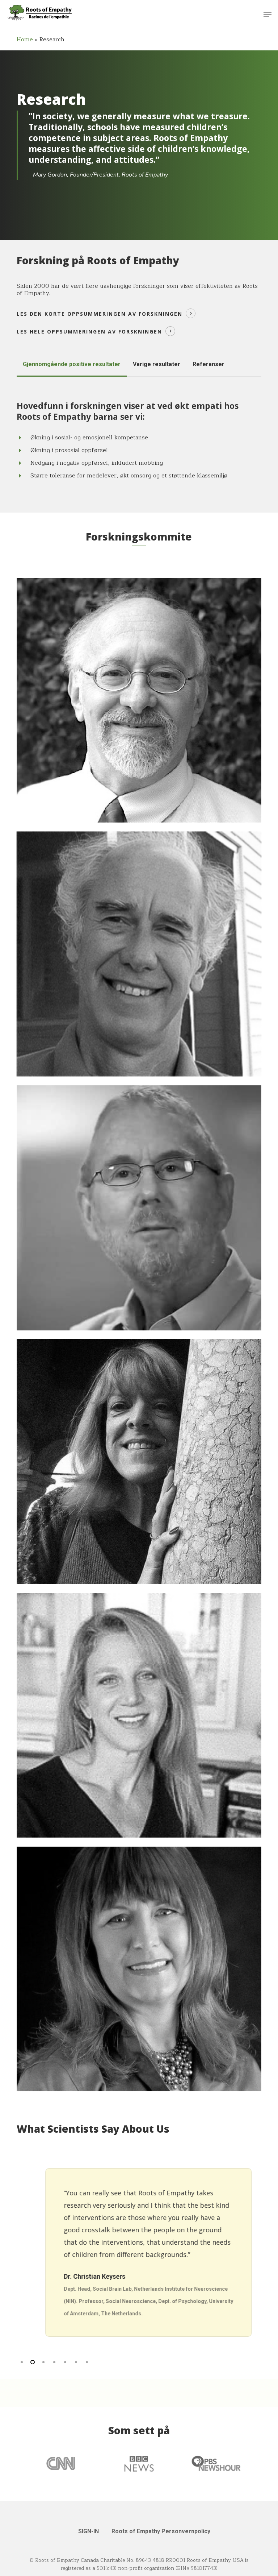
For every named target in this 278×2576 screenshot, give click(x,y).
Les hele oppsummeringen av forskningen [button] (89, 332)
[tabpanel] (139, 445)
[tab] (72, 364)
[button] (268, 15)
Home (25, 40)
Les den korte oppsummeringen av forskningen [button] (100, 314)
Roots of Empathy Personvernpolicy (161, 2531)
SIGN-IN (89, 2531)
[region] (139, 2252)
